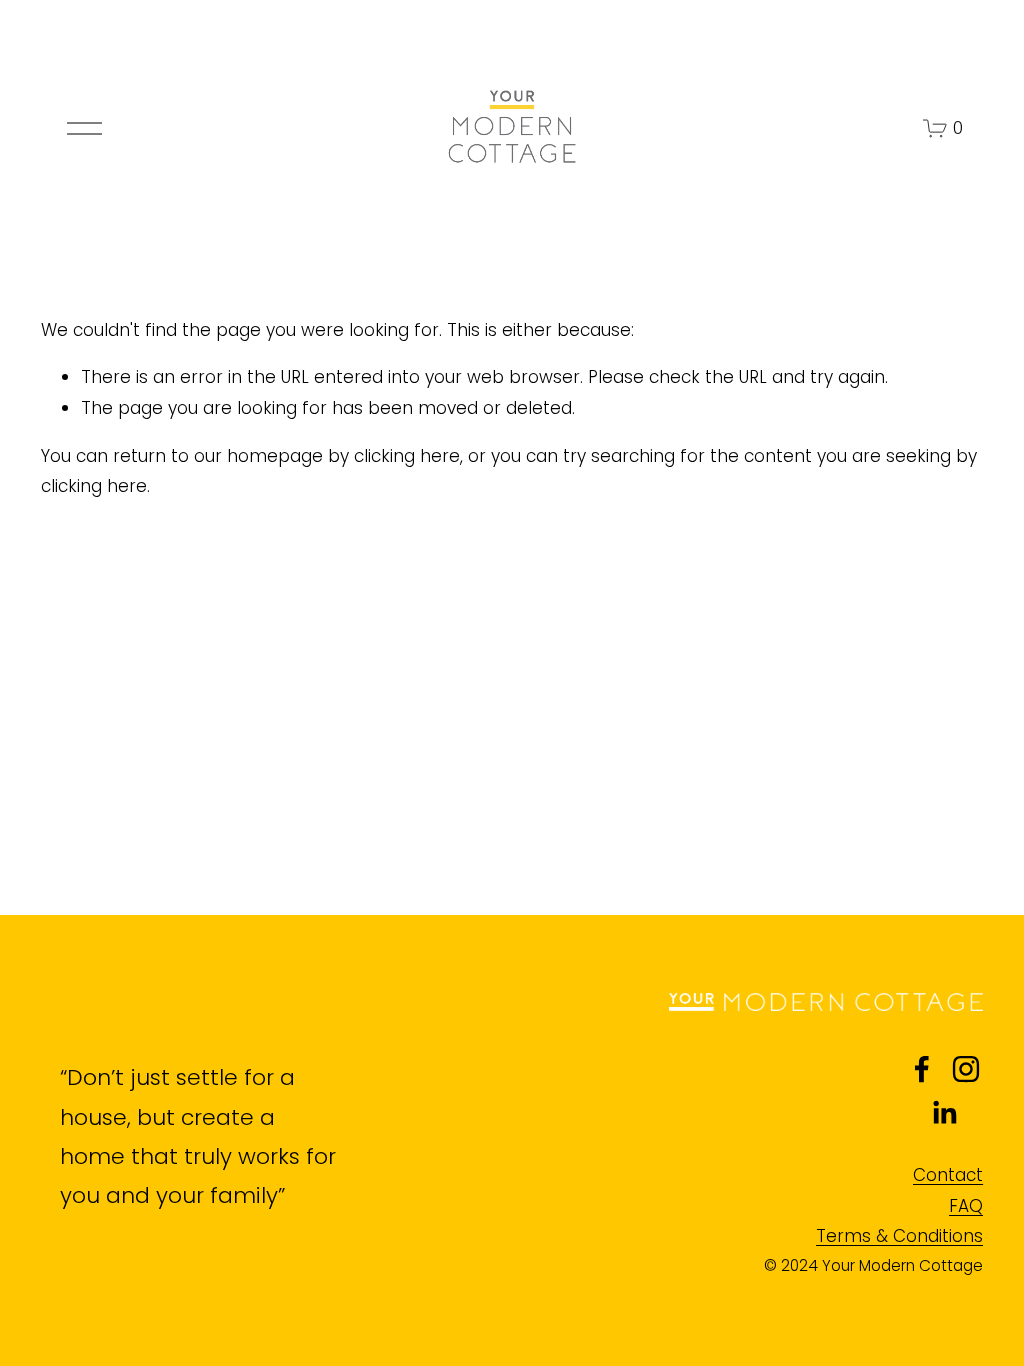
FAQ (966, 1206)
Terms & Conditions (899, 1236)
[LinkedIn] (944, 1113)
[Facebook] (922, 1069)
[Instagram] (966, 1069)
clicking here (407, 456)
